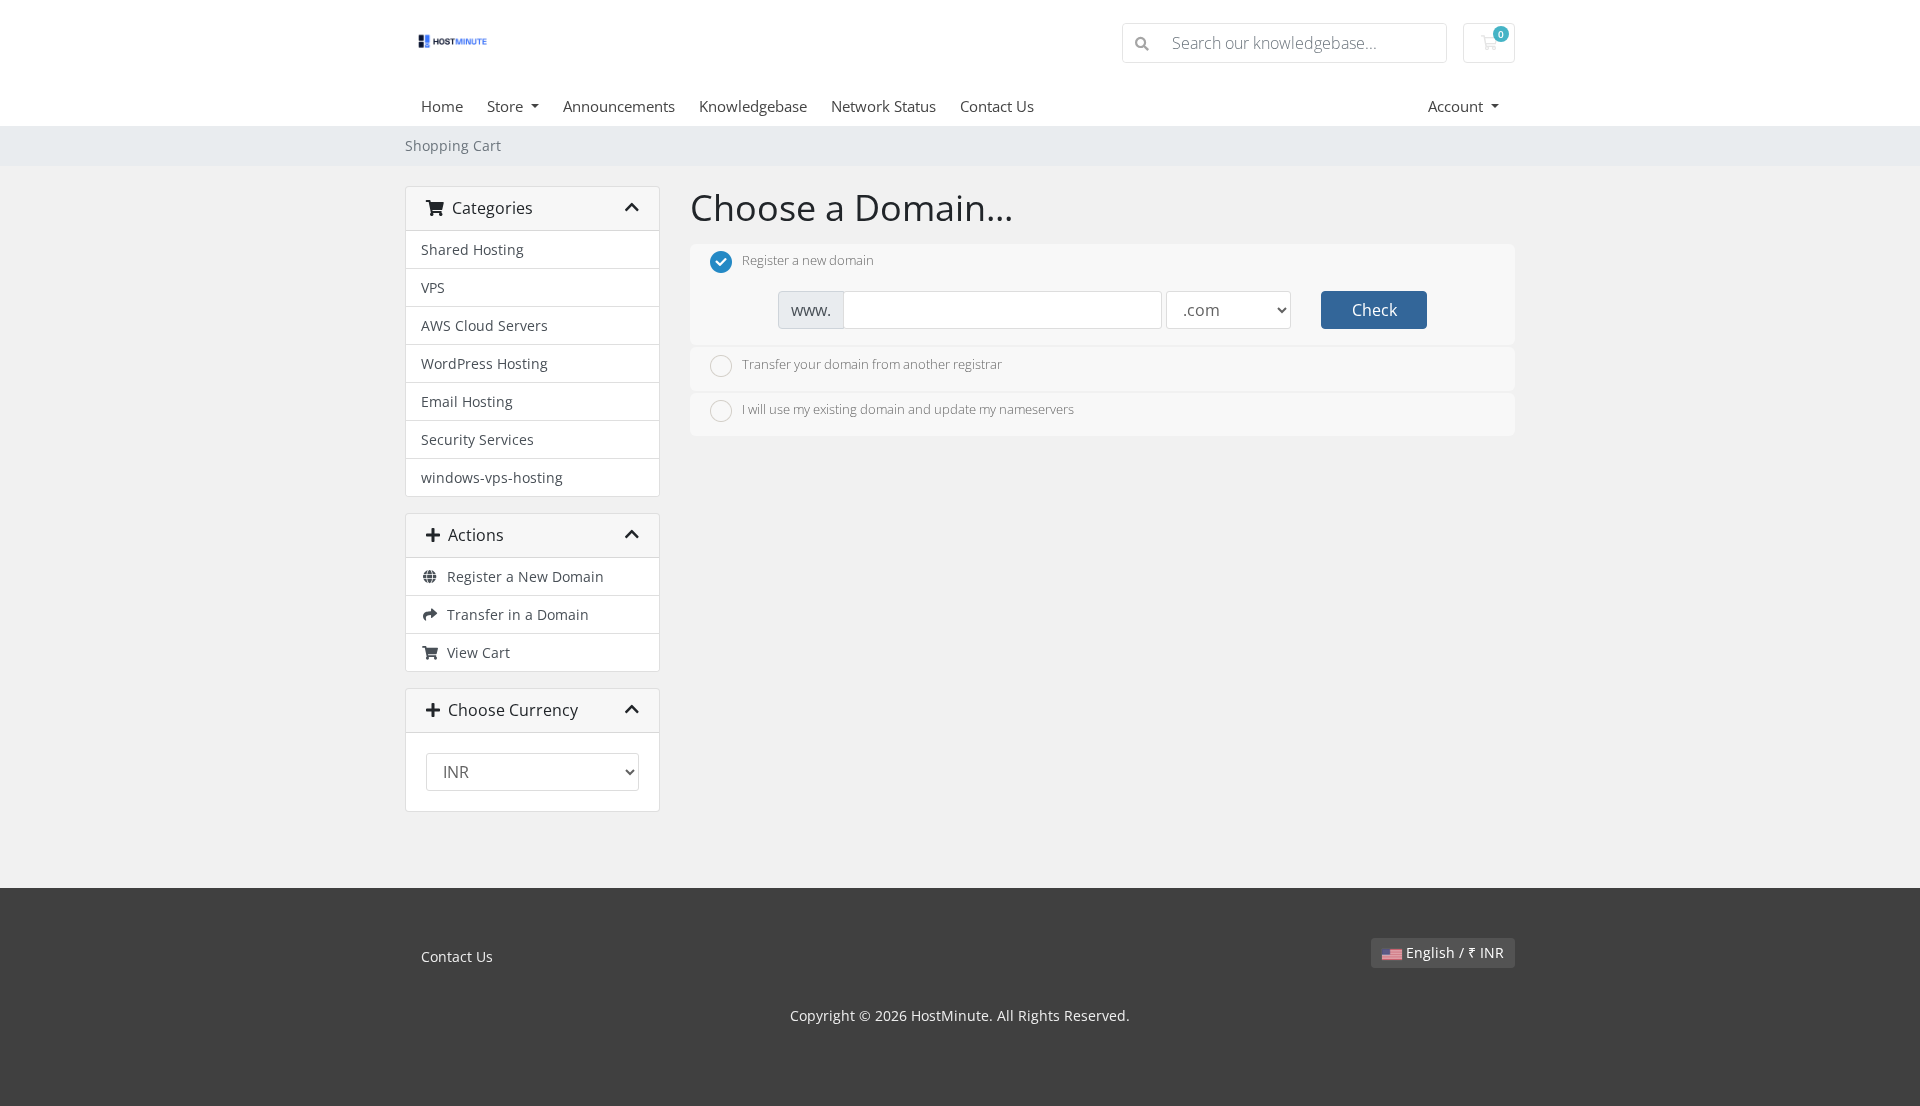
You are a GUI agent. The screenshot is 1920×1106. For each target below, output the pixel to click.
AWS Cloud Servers (484, 325)
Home (442, 106)
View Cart (474, 652)
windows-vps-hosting (492, 477)
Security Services (477, 439)
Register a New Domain (521, 576)
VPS (433, 287)
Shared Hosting (472, 249)
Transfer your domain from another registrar (872, 364)
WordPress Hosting (484, 363)
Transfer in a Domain (514, 614)
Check (1374, 310)
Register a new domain (808, 261)
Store (507, 106)
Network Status (883, 106)
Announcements (619, 106)
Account (1457, 106)
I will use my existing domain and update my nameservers (908, 410)
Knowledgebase (753, 106)
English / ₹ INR (1453, 952)
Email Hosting (467, 401)
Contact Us (997, 106)
